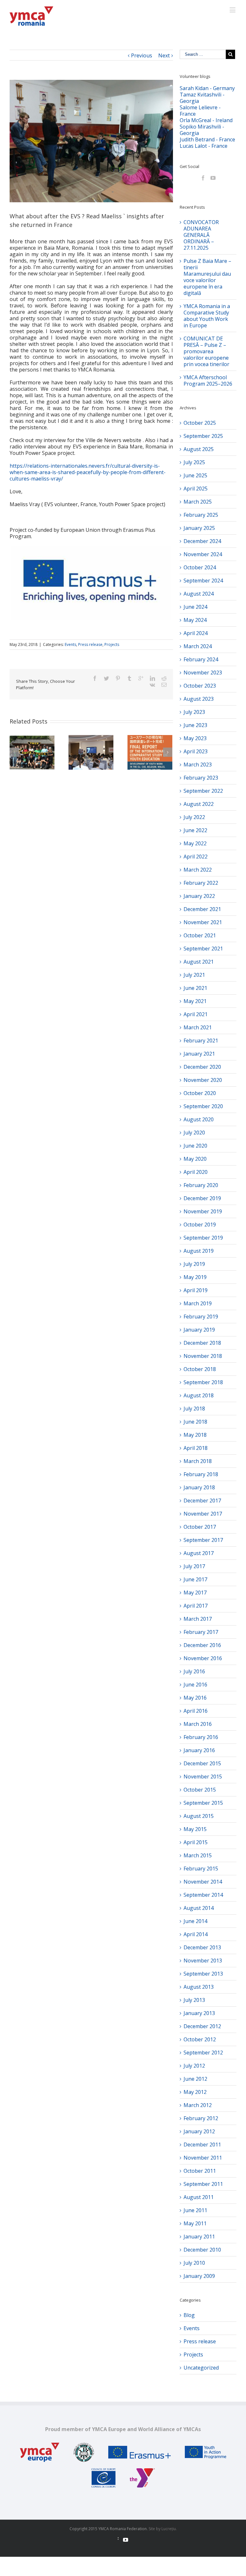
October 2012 (200, 2039)
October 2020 (200, 1093)
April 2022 (196, 857)
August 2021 (199, 962)
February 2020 (201, 1185)
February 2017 (201, 1632)
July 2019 (194, 1264)
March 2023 (198, 765)
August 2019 (199, 1251)
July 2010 (194, 2263)
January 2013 (199, 2013)
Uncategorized (201, 2368)
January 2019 (199, 1330)
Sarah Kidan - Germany (207, 88)
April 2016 (196, 1711)
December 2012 (202, 2026)
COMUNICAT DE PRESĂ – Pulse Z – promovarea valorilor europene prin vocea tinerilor (206, 351)
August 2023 (199, 699)
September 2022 (203, 791)
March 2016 (198, 1724)
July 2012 (194, 2066)
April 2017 (196, 1606)
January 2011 (199, 2237)
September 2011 (203, 2184)
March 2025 (198, 502)
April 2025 (196, 489)
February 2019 (201, 1317)
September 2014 (203, 1895)
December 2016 (202, 1645)
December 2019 (202, 1198)
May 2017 (195, 1593)
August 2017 (199, 1553)
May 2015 (195, 1829)
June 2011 (195, 2210)
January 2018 (199, 1487)
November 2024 (203, 554)
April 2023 (196, 751)
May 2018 (195, 1435)
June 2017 (195, 1579)
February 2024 (201, 659)
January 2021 (199, 1054)
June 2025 (195, 475)
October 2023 (200, 686)
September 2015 (203, 1803)
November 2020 (203, 1080)
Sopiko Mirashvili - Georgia (202, 130)
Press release (90, 644)
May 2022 (195, 843)
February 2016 (201, 1737)
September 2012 (203, 2053)
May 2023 (195, 738)
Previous (142, 55)
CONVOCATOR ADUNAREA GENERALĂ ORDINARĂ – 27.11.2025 (201, 235)
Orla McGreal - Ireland (206, 120)
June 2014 (195, 1921)
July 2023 (194, 712)
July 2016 (194, 1671)
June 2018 (195, 1422)
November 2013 (203, 1961)
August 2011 (199, 2197)
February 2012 (201, 2118)
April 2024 (196, 633)
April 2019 (196, 1290)
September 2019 (203, 1238)
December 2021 (202, 909)
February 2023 (201, 778)
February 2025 (201, 515)
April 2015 (196, 1842)
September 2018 (203, 1382)
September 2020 (203, 1106)
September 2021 (203, 949)
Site (152, 2529)
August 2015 (199, 1816)
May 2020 (195, 1159)
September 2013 (203, 1974)
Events (70, 644)
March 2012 (198, 2105)
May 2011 (195, 2223)
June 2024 (195, 607)
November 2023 (203, 673)
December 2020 (202, 1067)
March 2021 (198, 1027)
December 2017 (202, 1501)
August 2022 (199, 804)
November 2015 (203, 1777)
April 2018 (196, 1448)
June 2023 (195, 725)
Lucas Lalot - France (204, 146)
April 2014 (196, 1934)
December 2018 (202, 1343)
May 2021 (195, 1001)
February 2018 (201, 1474)
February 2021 (201, 1041)
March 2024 (198, 646)
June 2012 (195, 2079)
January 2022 (199, 896)
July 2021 (194, 975)
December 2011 (202, 2145)
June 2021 (195, 988)
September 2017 (203, 1540)
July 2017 (194, 1566)
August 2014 (199, 1908)
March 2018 (198, 1461)
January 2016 (199, 1750)
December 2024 (202, 541)
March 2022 (198, 870)
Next (164, 55)
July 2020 (194, 1133)
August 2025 (199, 449)
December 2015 (202, 1763)
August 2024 (199, 594)
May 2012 (195, 2092)
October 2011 (200, 2171)
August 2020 (199, 1119)
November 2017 (203, 1514)
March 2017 (198, 1619)
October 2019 (200, 1225)
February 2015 (201, 1869)
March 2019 (198, 1303)
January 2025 (199, 528)
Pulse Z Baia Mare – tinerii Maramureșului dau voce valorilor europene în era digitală (207, 277)
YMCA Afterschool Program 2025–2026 (208, 381)
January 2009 (199, 2276)
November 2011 (203, 2158)
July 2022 (194, 817)
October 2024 (200, 567)
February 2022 (201, 883)
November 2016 (203, 1658)
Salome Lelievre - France (200, 111)
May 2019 (195, 1277)
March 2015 (198, 1855)
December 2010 (202, 2250)
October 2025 (200, 423)
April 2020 (196, 1172)
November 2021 (203, 922)
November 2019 (203, 1211)
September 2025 (203, 436)
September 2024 (203, 581)
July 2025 (194, 462)
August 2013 (199, 1987)
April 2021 (196, 1014)
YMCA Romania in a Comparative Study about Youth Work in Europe (207, 316)
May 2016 (195, 1698)
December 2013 (202, 1947)
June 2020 (195, 1146)
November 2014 (203, 1882)
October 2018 (200, 1369)
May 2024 (195, 620)
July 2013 (194, 2000)
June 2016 (195, 1685)
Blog (189, 2315)
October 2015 (200, 1790)
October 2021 (200, 935)
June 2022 (195, 830)
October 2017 (200, 1527)
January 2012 (199, 2131)
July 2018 (194, 1409)
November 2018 (203, 1356)
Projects (112, 644)
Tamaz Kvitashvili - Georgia (202, 98)
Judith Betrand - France (207, 139)
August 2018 (199, 1395)
